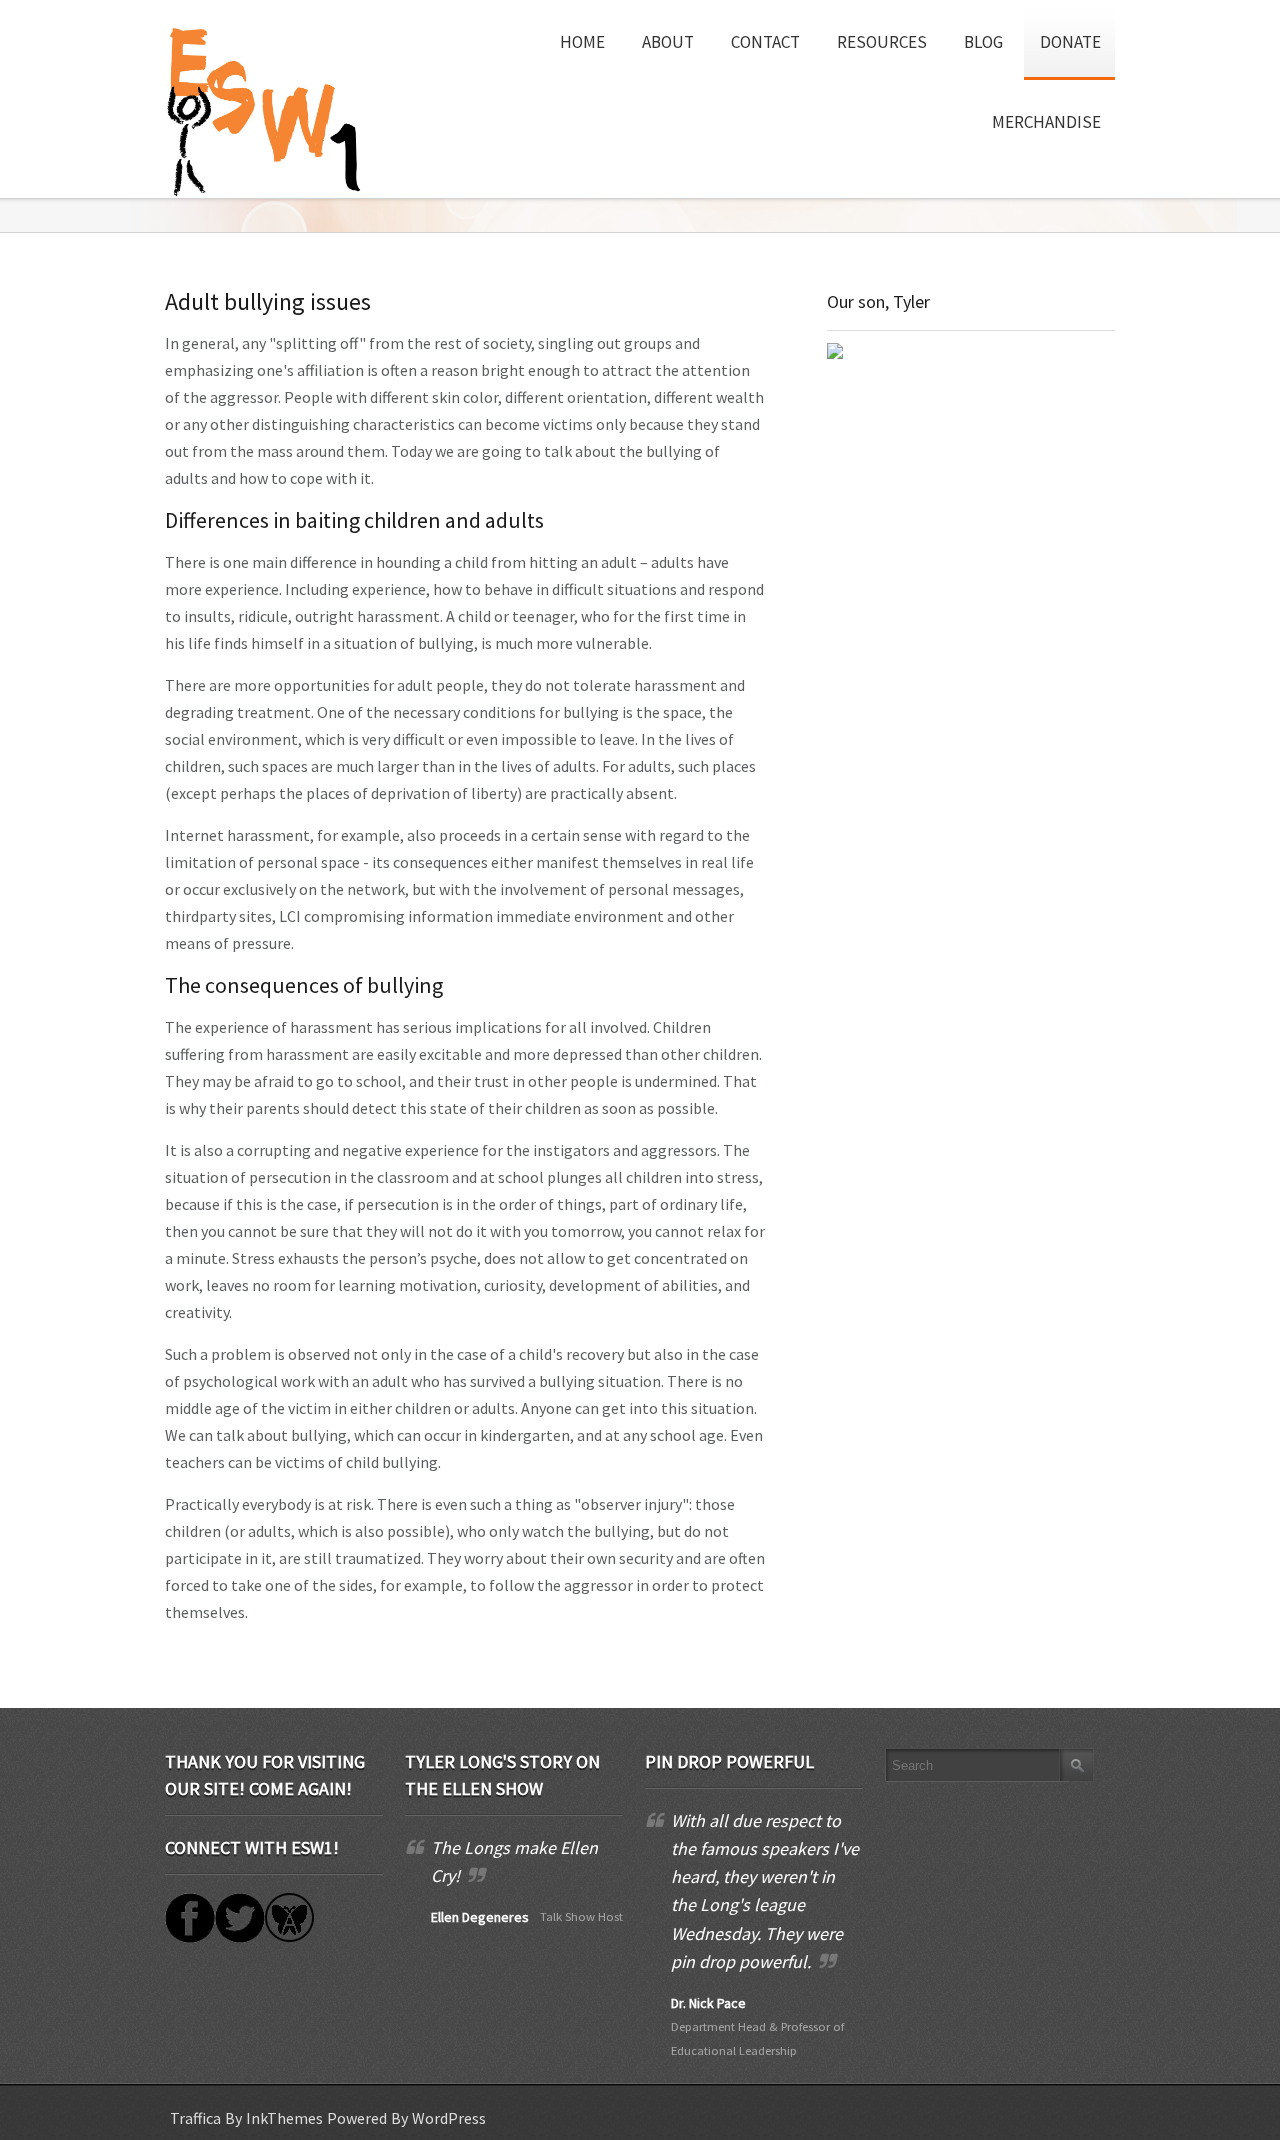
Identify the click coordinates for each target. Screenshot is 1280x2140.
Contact (765, 42)
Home (582, 42)
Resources (882, 42)
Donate (1070, 42)
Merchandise (1046, 122)
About (668, 42)
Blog (983, 42)
